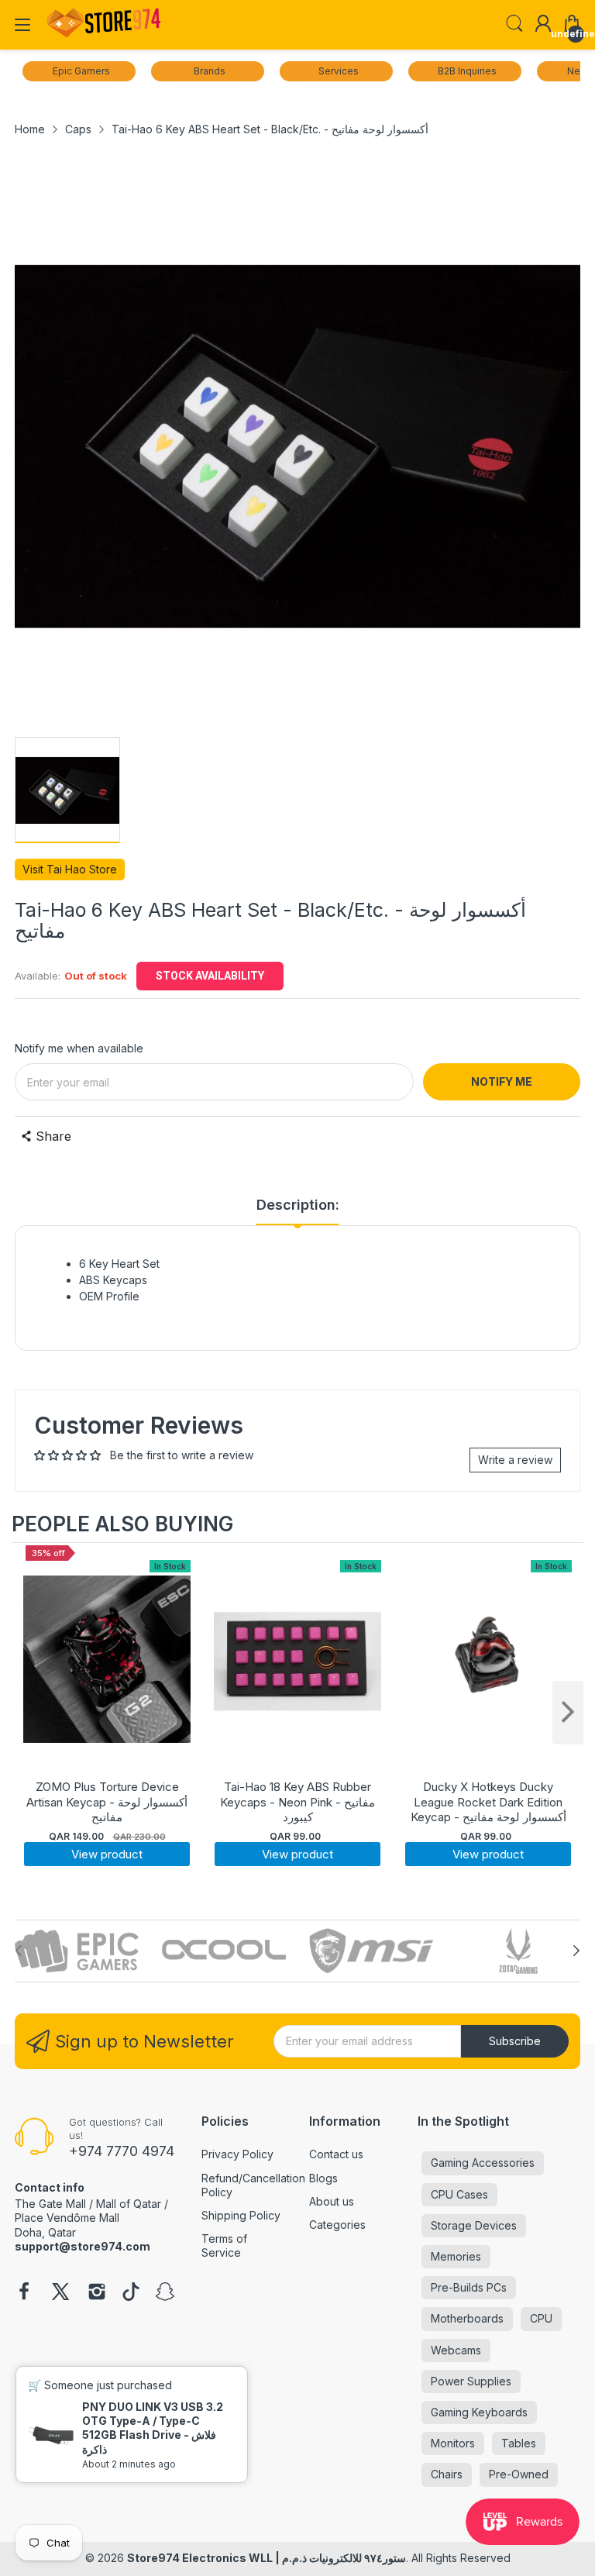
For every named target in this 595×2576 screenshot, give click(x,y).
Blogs (323, 2178)
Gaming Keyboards (479, 2412)
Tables (519, 2443)
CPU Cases (459, 2194)
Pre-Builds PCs (469, 2287)
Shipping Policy (241, 2215)
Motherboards (467, 2318)
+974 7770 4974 (122, 2151)
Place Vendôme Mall (67, 2218)
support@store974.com (83, 2246)
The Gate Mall (50, 2204)
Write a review (515, 1460)
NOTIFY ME (502, 1081)
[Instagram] (97, 2293)
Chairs (447, 2474)
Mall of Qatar (129, 2204)
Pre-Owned (519, 2474)
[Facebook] (24, 2293)
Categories (337, 2225)
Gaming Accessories (483, 2163)
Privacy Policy (237, 2154)
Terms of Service (224, 2245)
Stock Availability (210, 976)
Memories (456, 2256)
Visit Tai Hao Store (70, 869)
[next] (568, 1713)
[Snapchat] (165, 2293)
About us (332, 2201)
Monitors (453, 2443)
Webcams (456, 2350)
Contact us (336, 2154)
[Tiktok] (131, 2293)
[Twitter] (60, 2293)
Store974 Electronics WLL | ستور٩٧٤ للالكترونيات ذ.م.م (267, 2558)
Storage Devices (474, 2225)
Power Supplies (471, 2381)
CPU (541, 2318)
